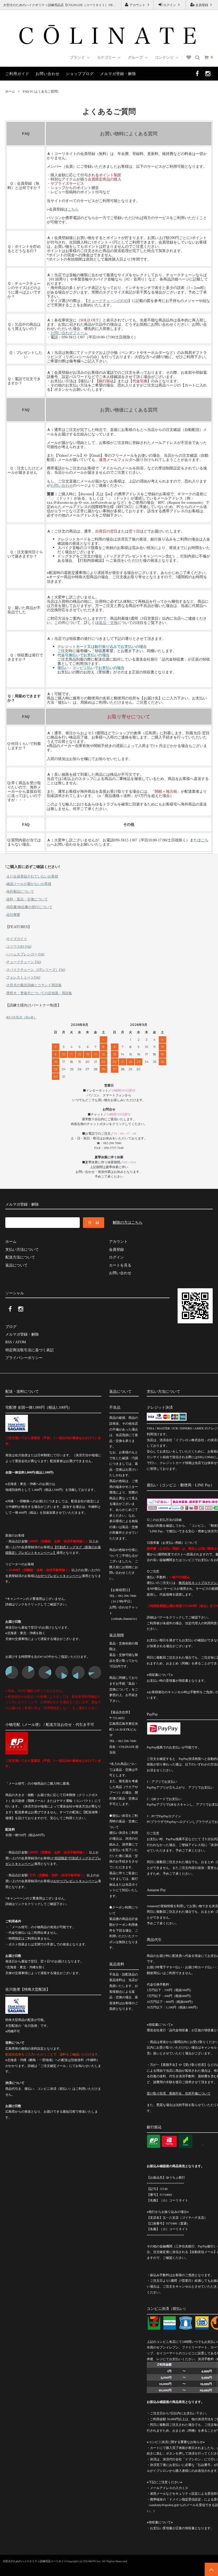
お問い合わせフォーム (69, 333)
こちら (73, 209)
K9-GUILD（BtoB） (22, 1017)
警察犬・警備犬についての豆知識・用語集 (39, 993)
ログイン (170, 5)
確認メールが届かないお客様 (29, 884)
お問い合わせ (48, 74)
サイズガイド (17, 939)
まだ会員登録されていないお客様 (32, 876)
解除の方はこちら (128, 1222)
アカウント (137, 5)
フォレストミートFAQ (23, 977)
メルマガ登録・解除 (118, 74)
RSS (9, 1342)
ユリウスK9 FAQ (19, 946)
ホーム (10, 91)
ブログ (11, 1326)
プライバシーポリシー (24, 1358)
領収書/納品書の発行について (29, 907)
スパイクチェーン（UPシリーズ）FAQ (36, 970)
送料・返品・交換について (27, 899)
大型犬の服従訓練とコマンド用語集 (34, 985)
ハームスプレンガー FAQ (25, 954)
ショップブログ (80, 74)
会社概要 (13, 914)
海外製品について (20, 891)
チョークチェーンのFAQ (108, 301)
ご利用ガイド (17, 74)
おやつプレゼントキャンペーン (60, 1576)
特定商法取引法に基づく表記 (30, 1350)
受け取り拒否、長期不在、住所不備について (179, 2093)
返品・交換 (108, 622)
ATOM (20, 1342)
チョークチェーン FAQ (24, 962)
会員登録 (202, 5)
